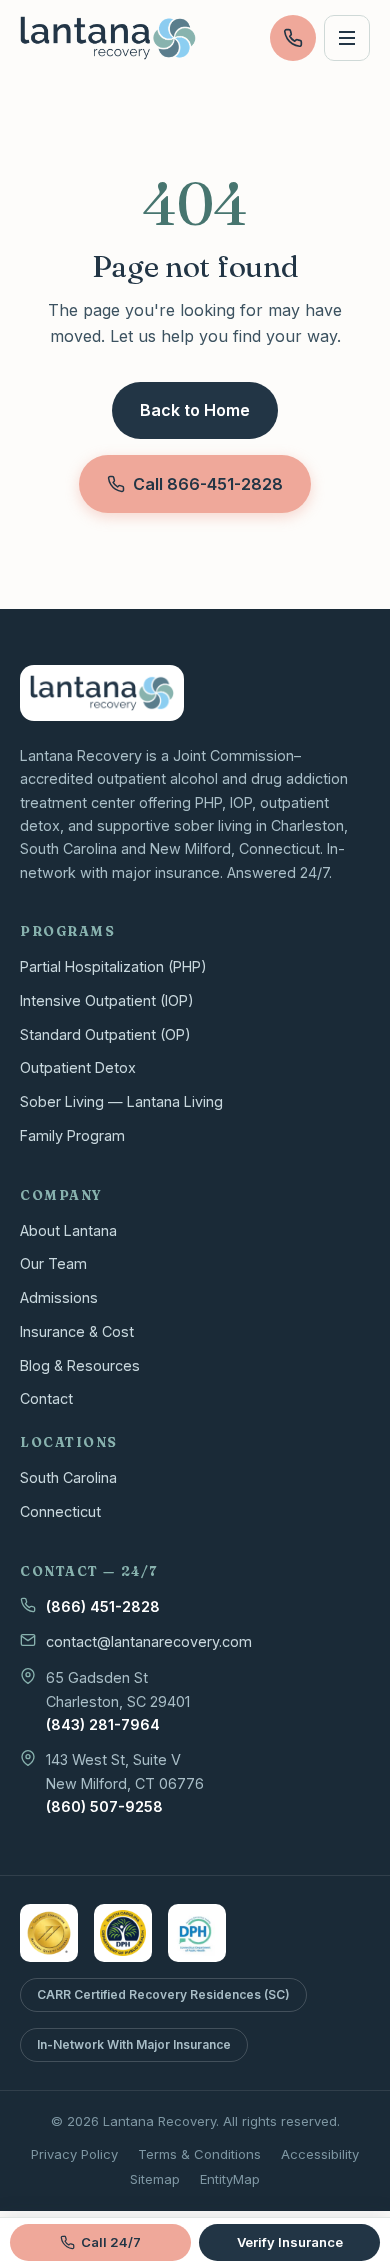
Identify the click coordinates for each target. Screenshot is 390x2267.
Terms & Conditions (199, 2154)
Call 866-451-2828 (208, 484)
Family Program (72, 1135)
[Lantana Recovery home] (108, 38)
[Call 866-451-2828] (293, 38)
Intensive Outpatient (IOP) (107, 1000)
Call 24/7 (111, 2242)
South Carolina (68, 1477)
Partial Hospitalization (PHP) (113, 966)
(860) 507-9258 (104, 1806)
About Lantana (68, 1230)
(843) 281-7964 (103, 1724)
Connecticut (60, 1511)
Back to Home (195, 410)
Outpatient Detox (78, 1067)
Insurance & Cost (77, 1331)
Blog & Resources (80, 1365)
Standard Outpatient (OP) (105, 1034)
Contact (46, 1398)
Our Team (53, 1263)
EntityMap (230, 2179)
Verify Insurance (290, 2242)
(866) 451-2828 (103, 1606)
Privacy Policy (74, 2154)
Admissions (59, 1297)
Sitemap (155, 2179)
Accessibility (320, 2154)
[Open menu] (347, 38)
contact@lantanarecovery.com (149, 1641)
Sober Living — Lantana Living (121, 1101)
